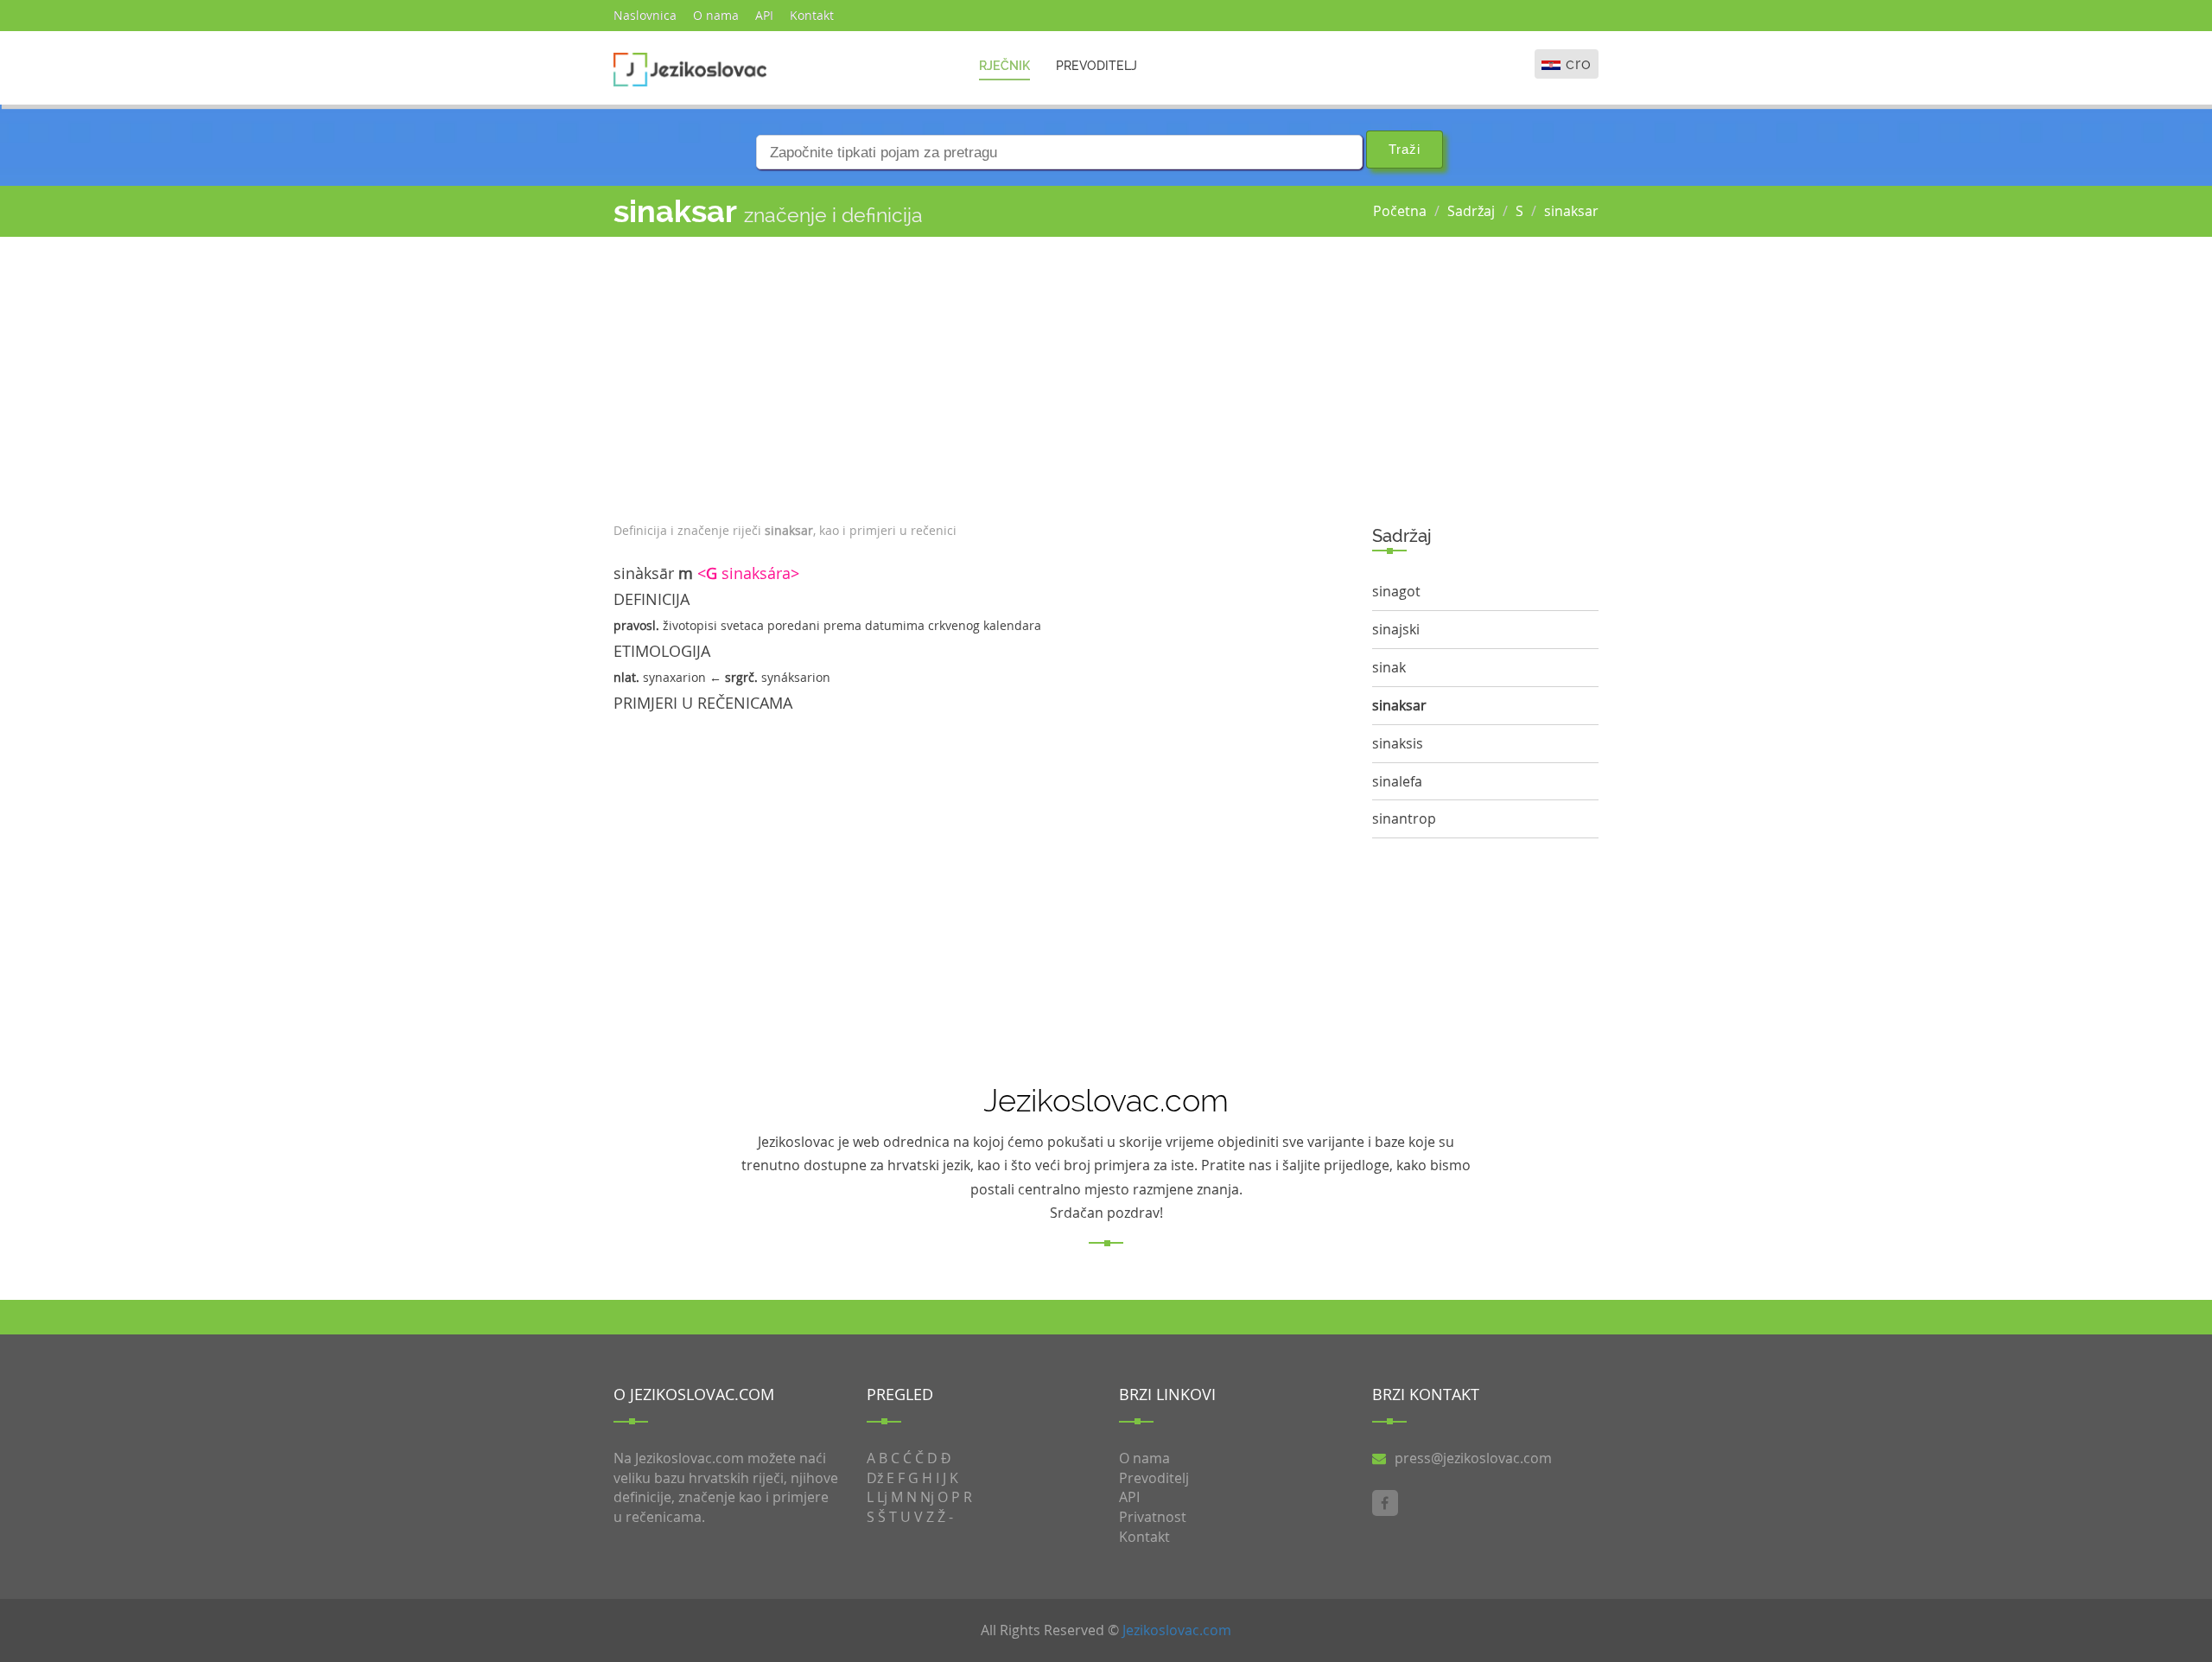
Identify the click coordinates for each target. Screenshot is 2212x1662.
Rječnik (1004, 66)
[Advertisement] (980, 375)
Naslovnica (645, 15)
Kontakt (812, 15)
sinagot (1396, 591)
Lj (882, 1497)
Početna (1400, 211)
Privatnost (1153, 1517)
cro (1579, 64)
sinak (1389, 667)
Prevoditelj (1096, 66)
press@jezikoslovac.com (1473, 1458)
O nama (716, 15)
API (764, 15)
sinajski (1396, 629)
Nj (927, 1497)
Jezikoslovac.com (1177, 1630)
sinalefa (1397, 781)
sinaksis (1398, 743)
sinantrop (1404, 818)
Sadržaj (1471, 211)
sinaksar (1571, 211)
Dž (875, 1478)
